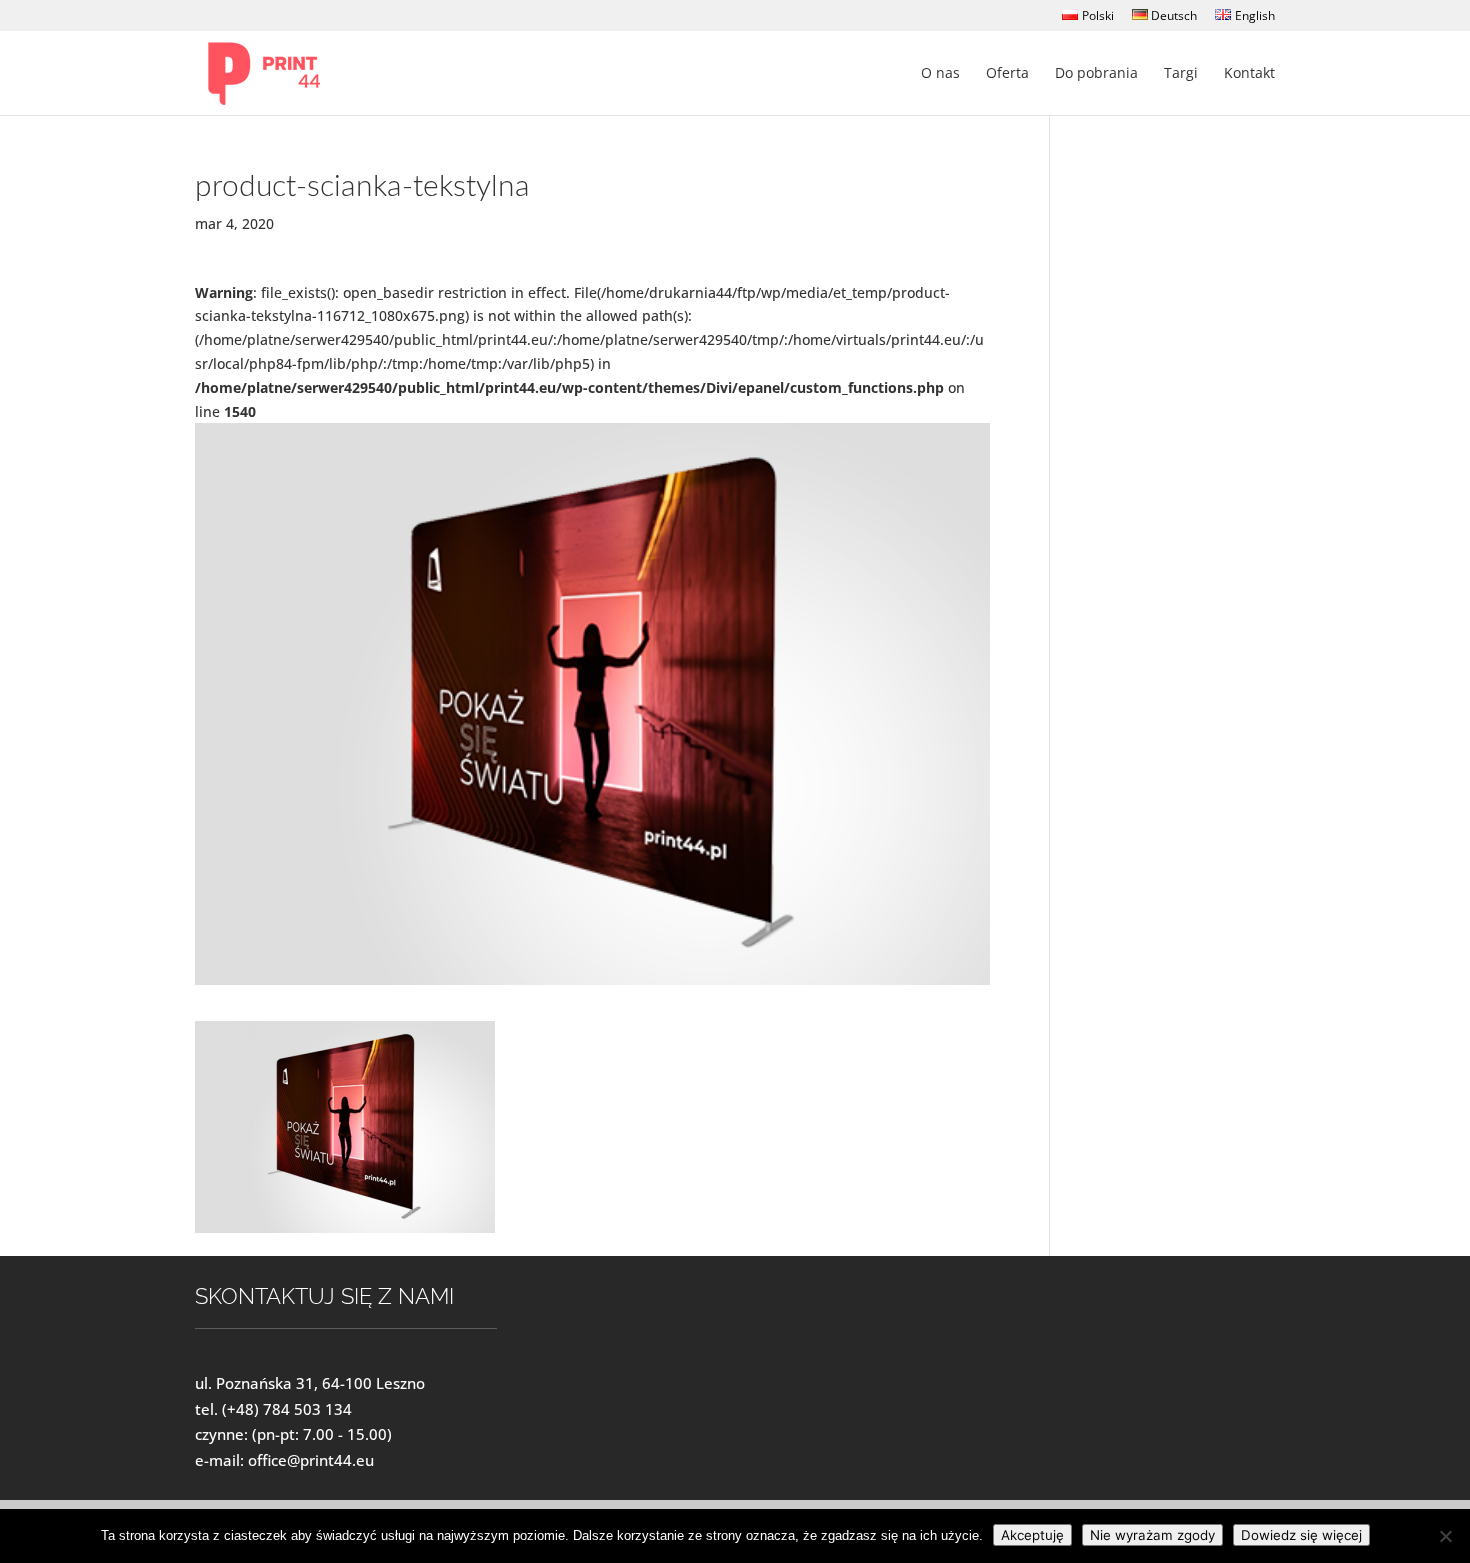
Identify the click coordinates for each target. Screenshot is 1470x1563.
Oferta (1007, 74)
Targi (1181, 74)
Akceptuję (1032, 1535)
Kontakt (1249, 74)
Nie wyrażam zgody (1152, 1535)
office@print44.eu (311, 1460)
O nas (940, 74)
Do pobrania (1096, 74)
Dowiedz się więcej (1301, 1535)
